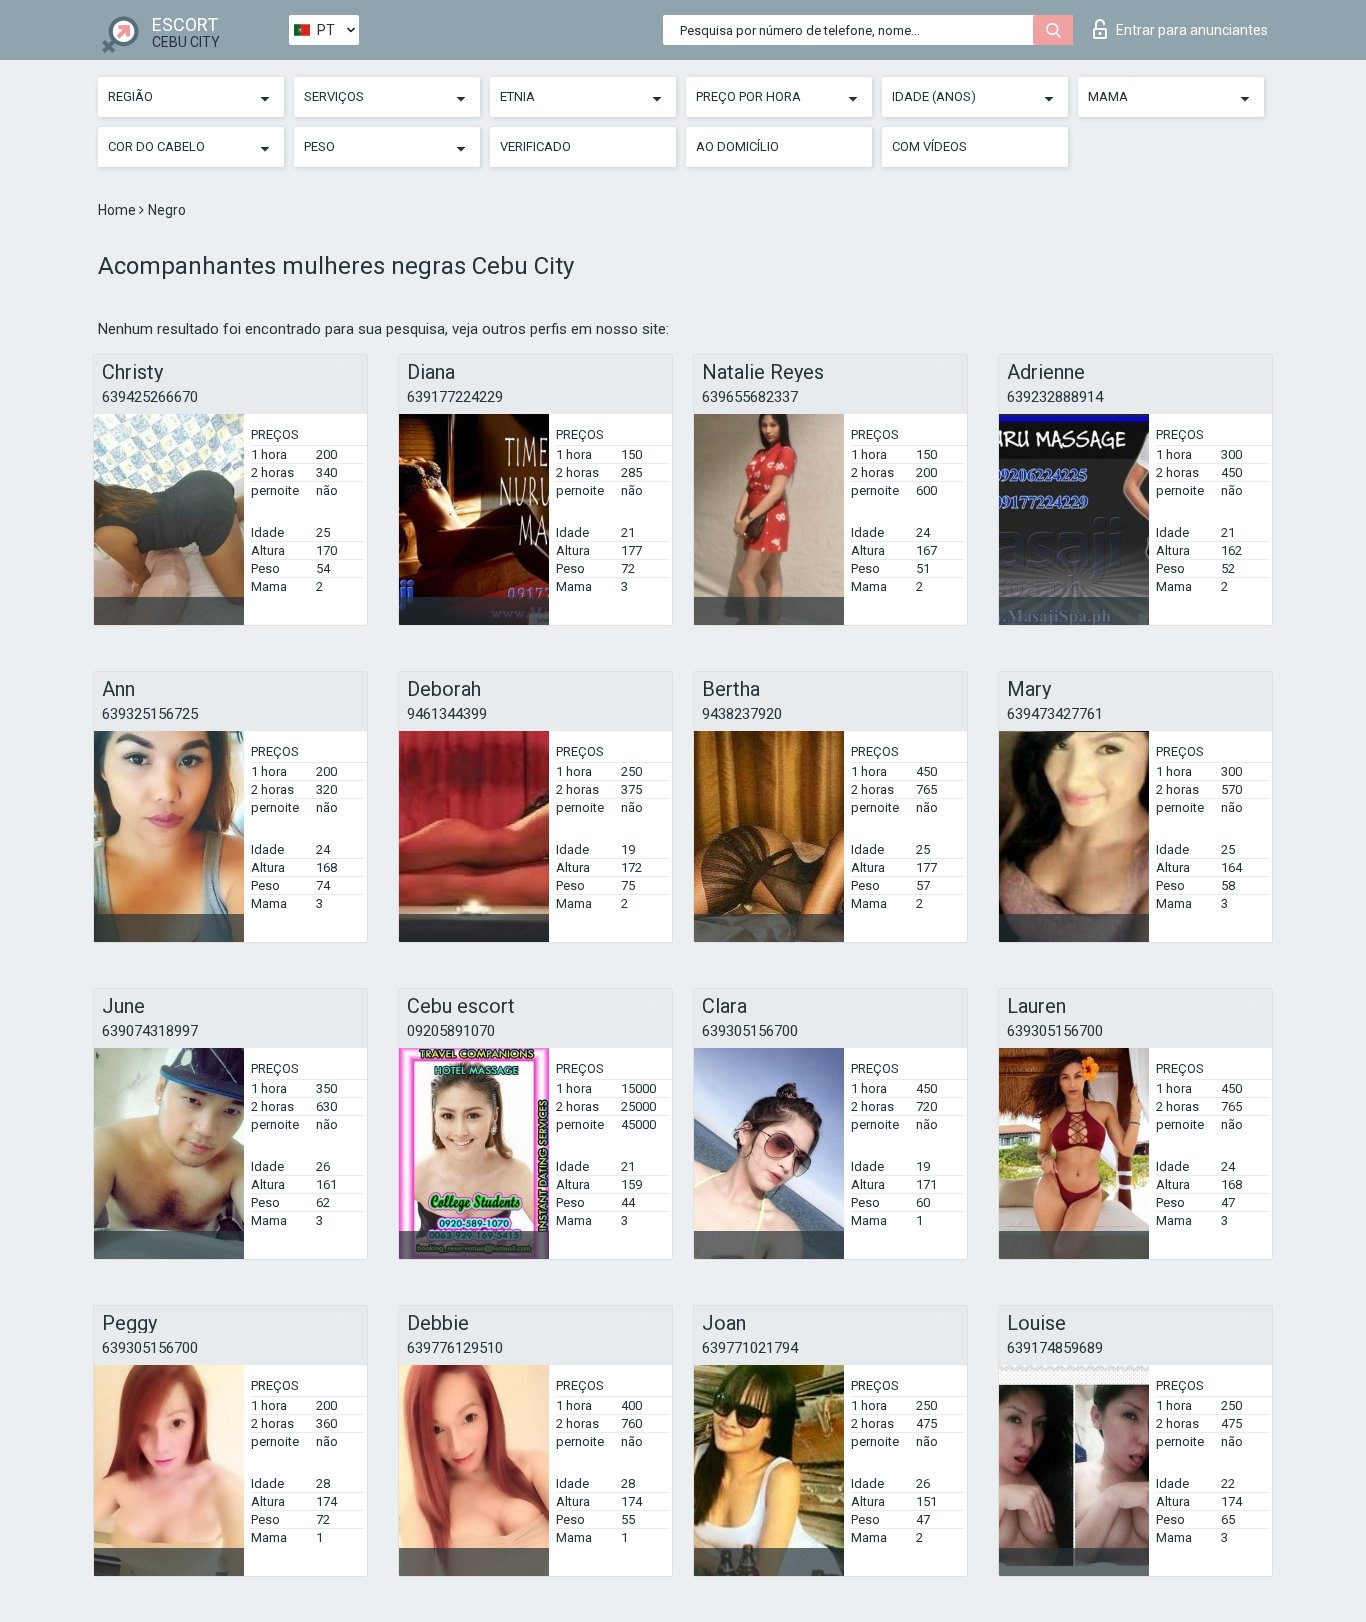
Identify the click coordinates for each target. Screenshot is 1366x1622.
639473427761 (1055, 714)
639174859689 (1055, 1348)
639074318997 (150, 1031)
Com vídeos (929, 146)
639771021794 (750, 1348)
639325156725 (150, 714)
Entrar (1192, 30)
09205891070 (451, 1031)
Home (118, 210)
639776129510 (455, 1348)
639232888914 (1055, 397)
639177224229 (455, 397)
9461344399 (447, 714)
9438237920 (742, 714)
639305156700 (750, 1031)
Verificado (535, 146)
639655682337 (750, 397)
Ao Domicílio (737, 146)
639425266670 (150, 397)
